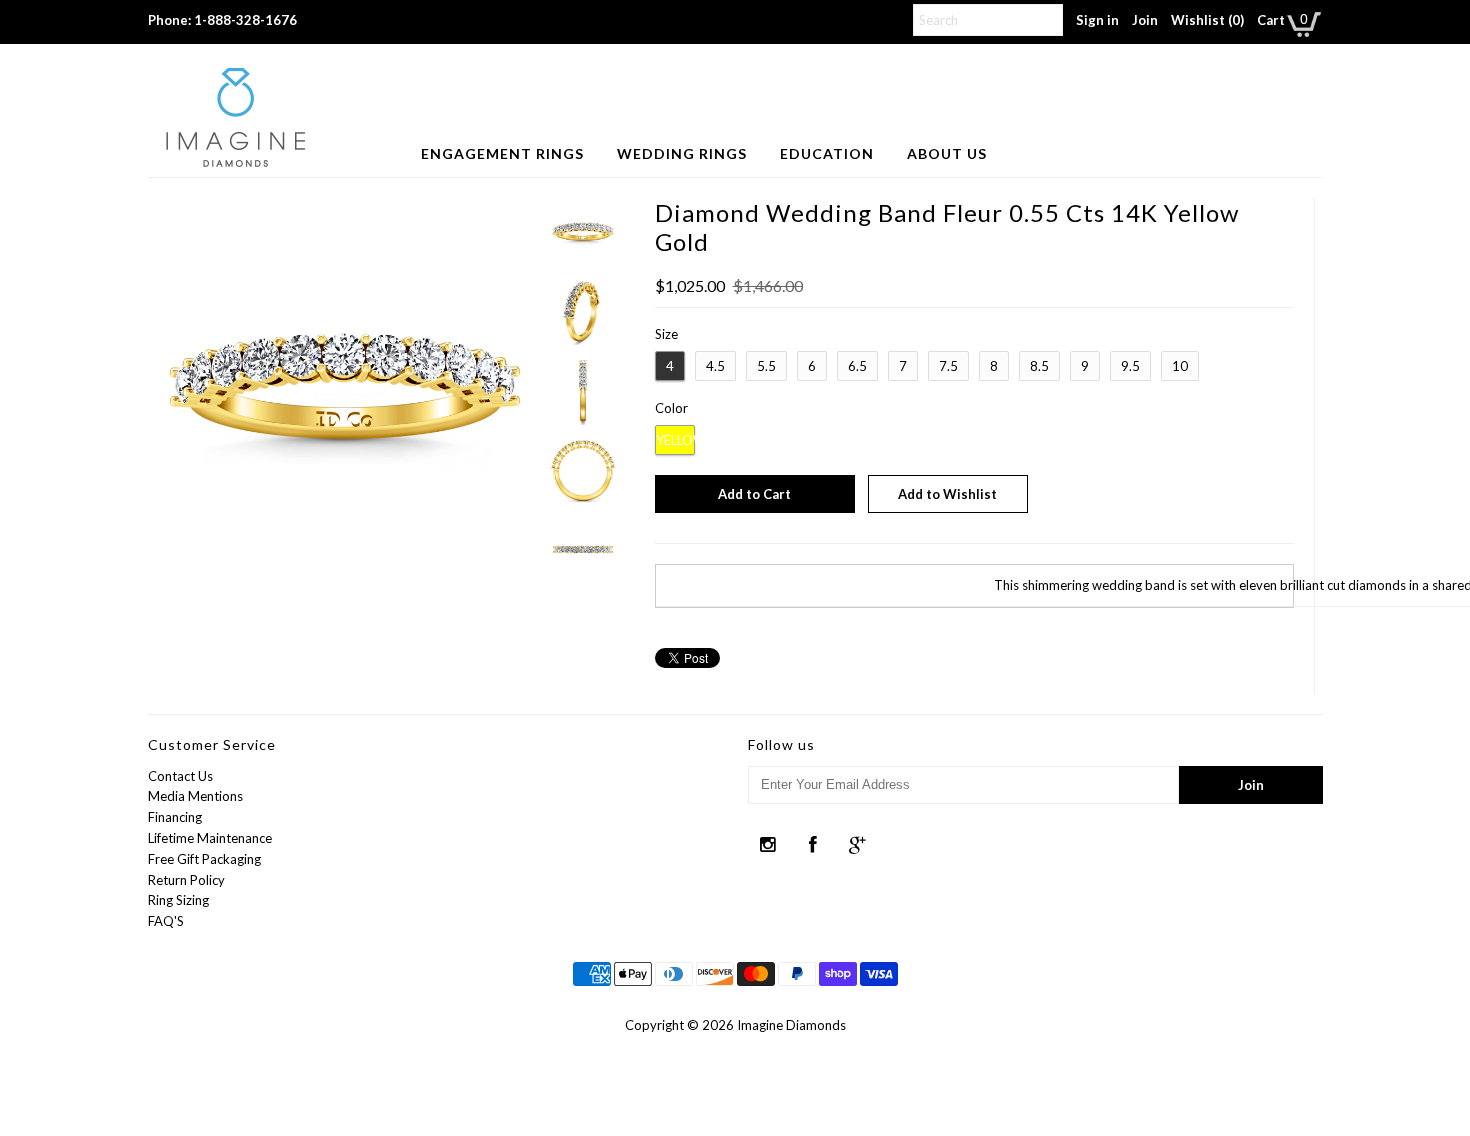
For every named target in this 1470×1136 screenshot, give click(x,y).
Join (1145, 20)
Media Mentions (195, 796)
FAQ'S (166, 921)
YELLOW (675, 440)
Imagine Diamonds (791, 1025)
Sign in (1097, 20)
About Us (947, 153)
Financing (175, 817)
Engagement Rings (502, 153)
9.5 (1130, 366)
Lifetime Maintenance (210, 838)
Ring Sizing (178, 900)
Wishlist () (1207, 20)
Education (827, 153)
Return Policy (186, 880)
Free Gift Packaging (204, 859)
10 (1180, 366)
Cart (1271, 20)
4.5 (715, 366)
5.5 (766, 366)
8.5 (1039, 366)
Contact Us (180, 776)
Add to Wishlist (947, 494)
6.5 (857, 366)
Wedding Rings (682, 153)
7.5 (948, 366)
